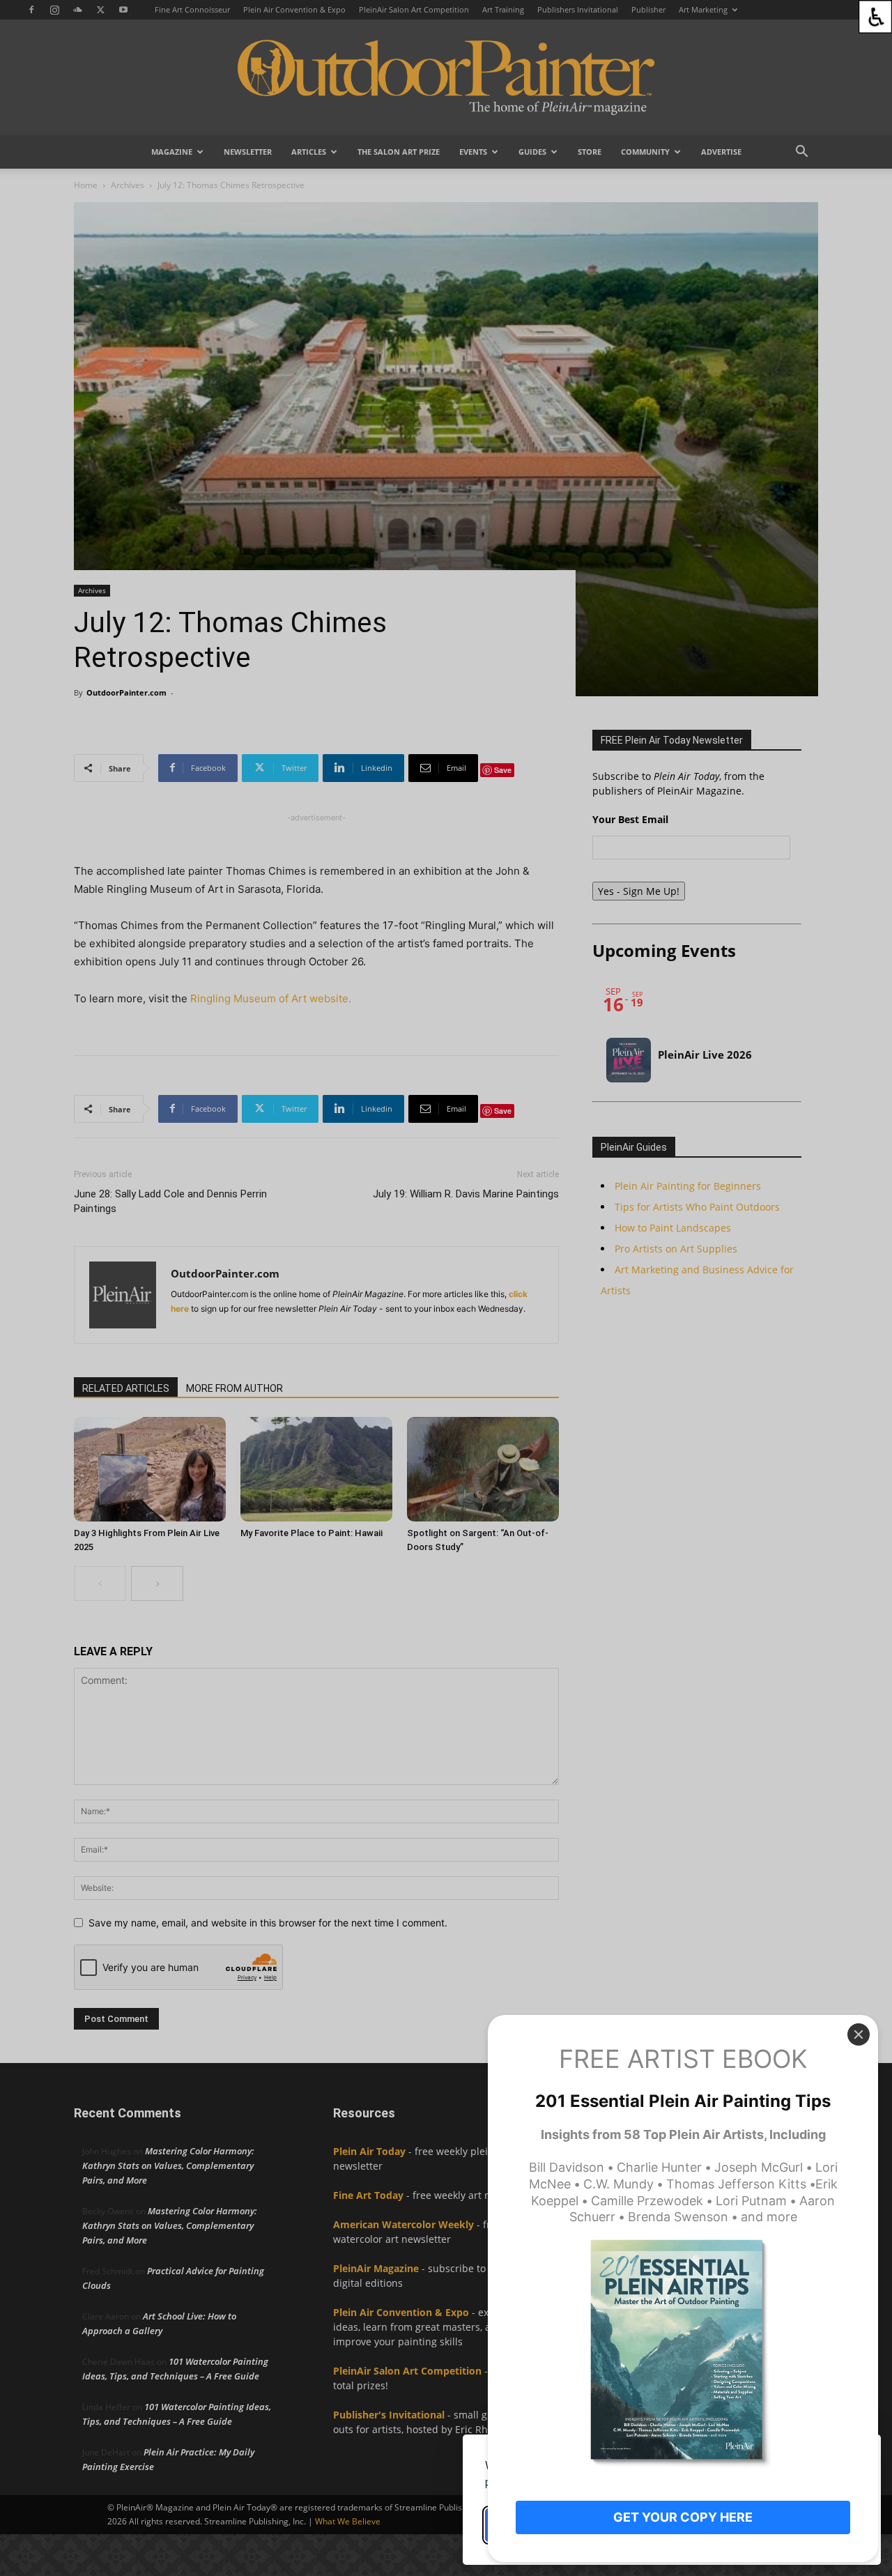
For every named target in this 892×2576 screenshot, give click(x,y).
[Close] (859, 2034)
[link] (875, 17)
